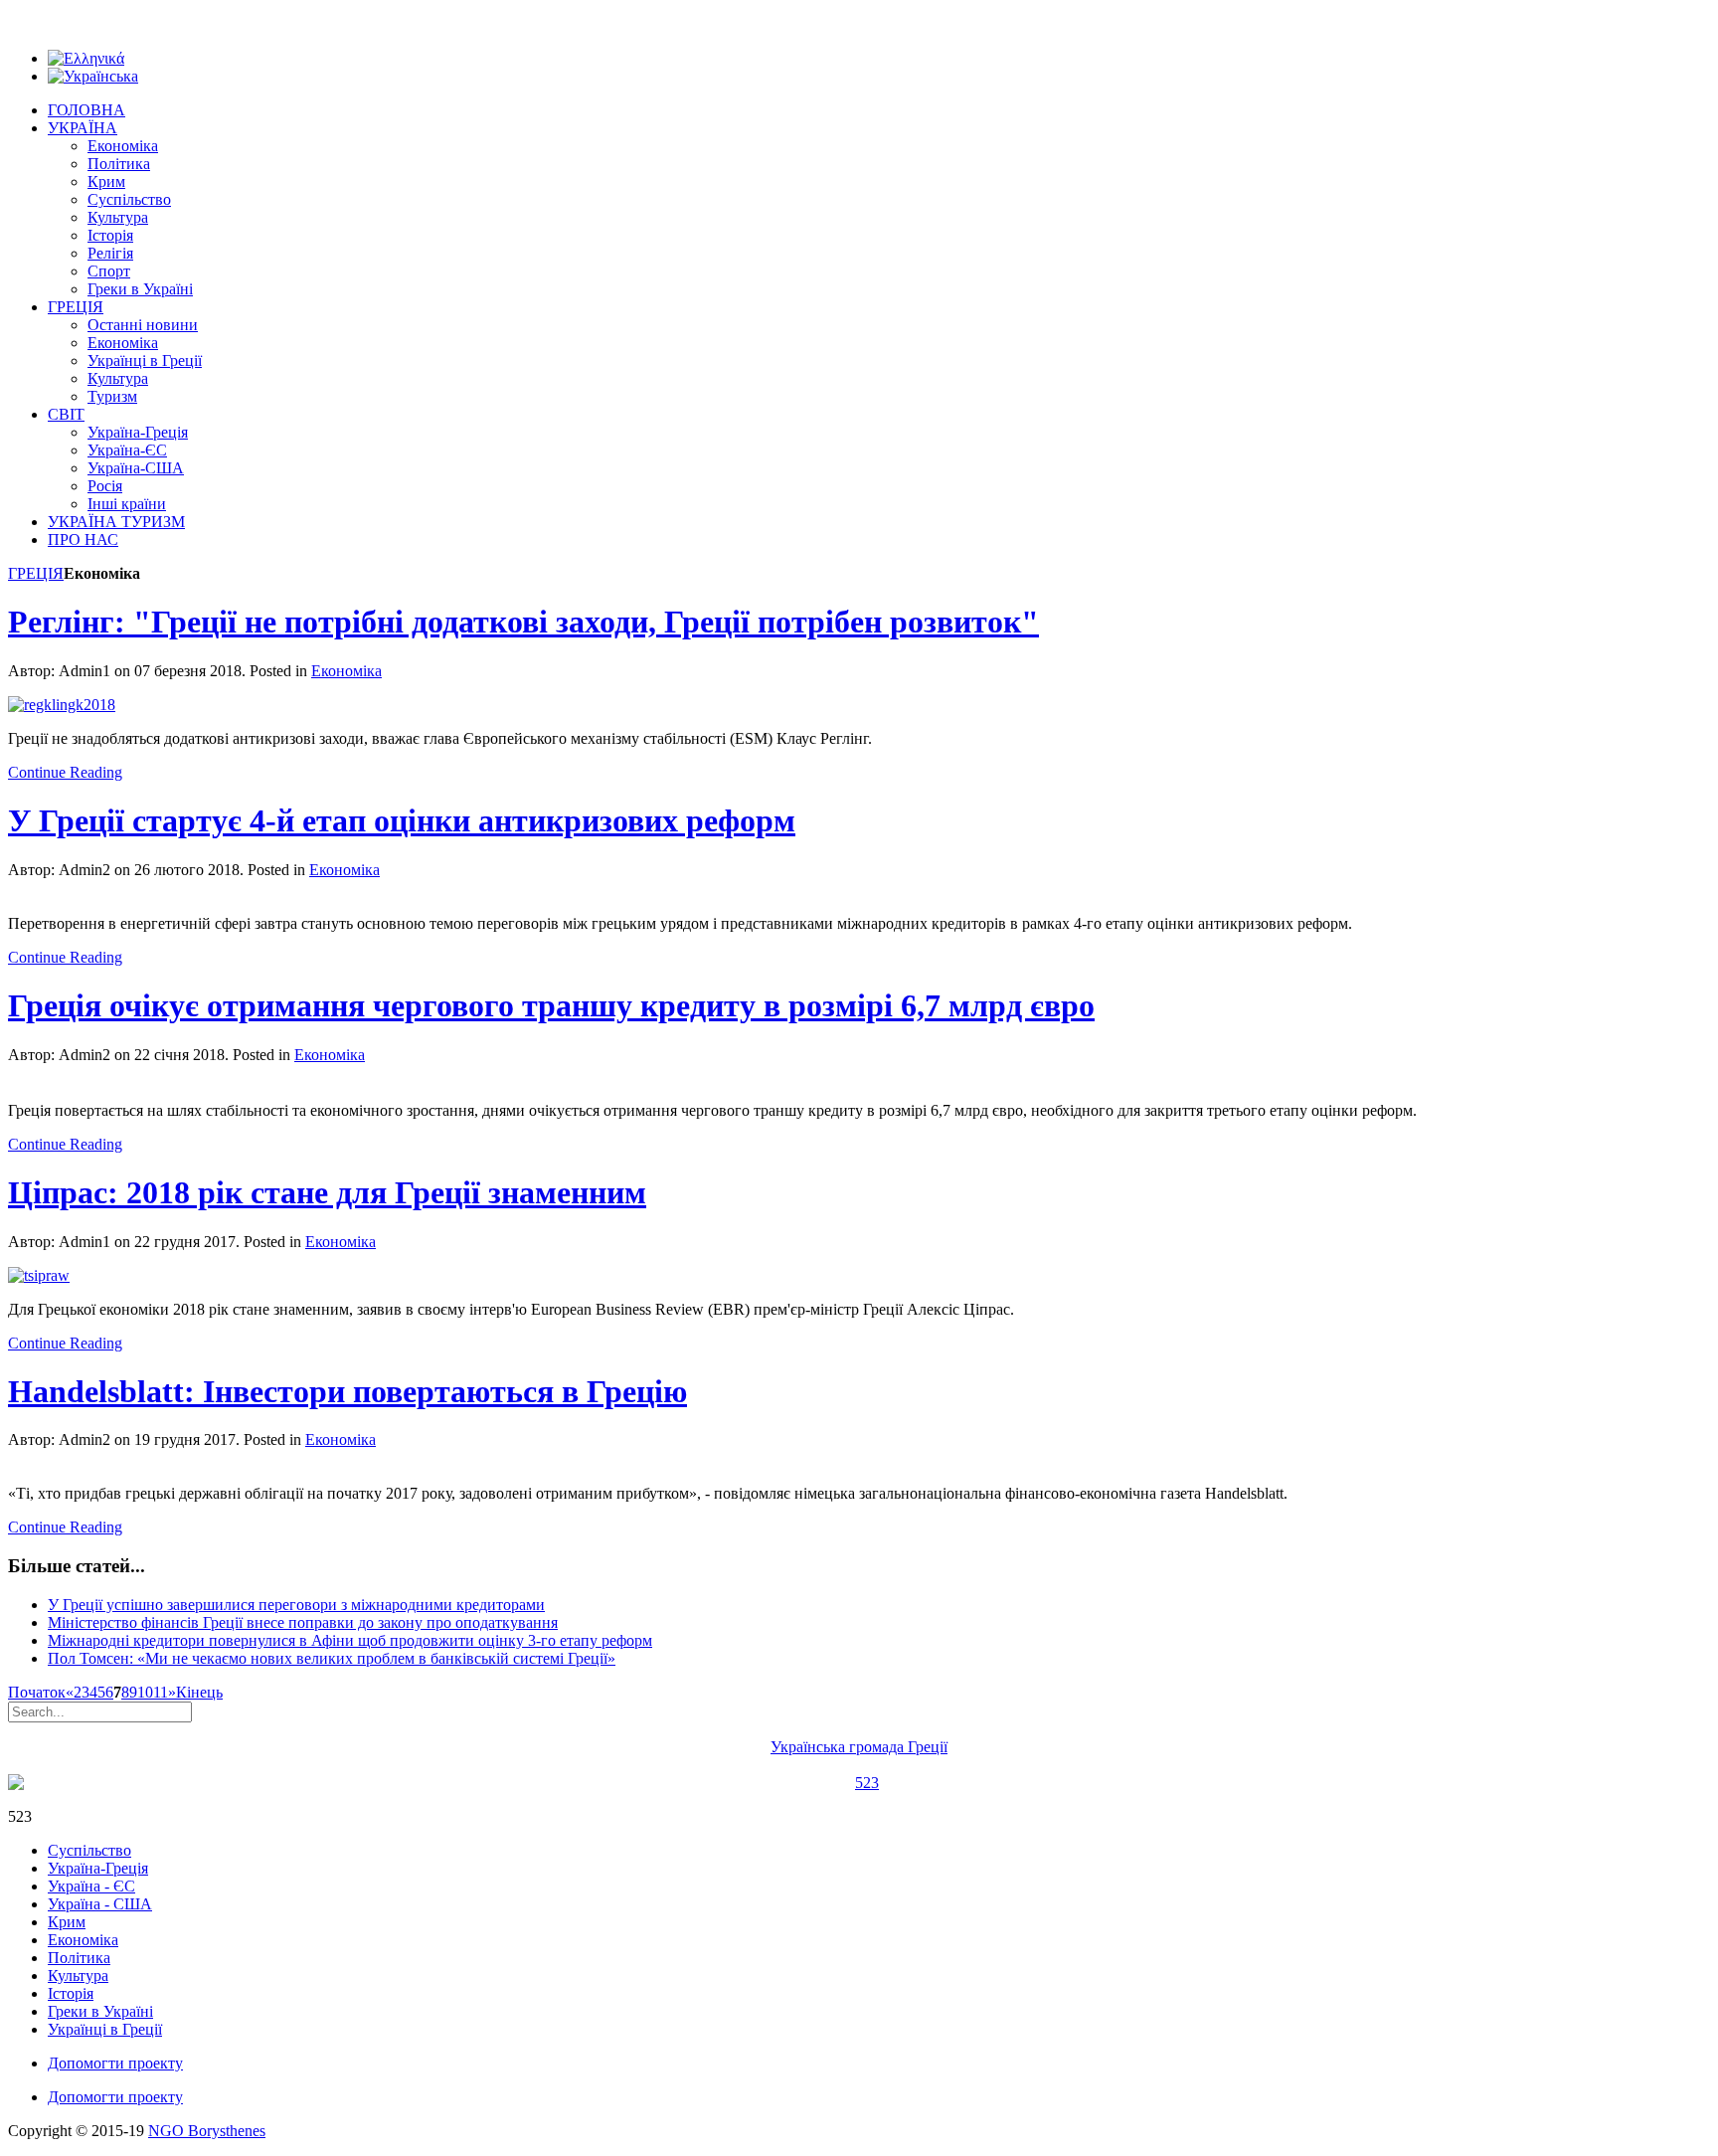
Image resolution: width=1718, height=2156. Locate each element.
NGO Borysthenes (207, 2131)
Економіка (346, 671)
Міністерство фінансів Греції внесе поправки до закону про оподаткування (303, 1622)
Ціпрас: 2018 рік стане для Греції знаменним (327, 1192)
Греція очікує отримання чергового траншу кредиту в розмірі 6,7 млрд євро (551, 1005)
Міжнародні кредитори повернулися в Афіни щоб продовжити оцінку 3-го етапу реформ (350, 1640)
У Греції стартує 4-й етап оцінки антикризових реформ (402, 820)
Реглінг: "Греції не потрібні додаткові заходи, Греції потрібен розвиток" (523, 622)
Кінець (199, 1692)
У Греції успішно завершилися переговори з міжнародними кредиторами (296, 1605)
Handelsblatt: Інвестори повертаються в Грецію (347, 1391)
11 (161, 1692)
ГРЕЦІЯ (36, 573)
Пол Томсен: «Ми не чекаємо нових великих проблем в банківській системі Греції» (332, 1658)
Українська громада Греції (859, 1747)
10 (145, 1692)
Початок (37, 1692)
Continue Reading (65, 772)
